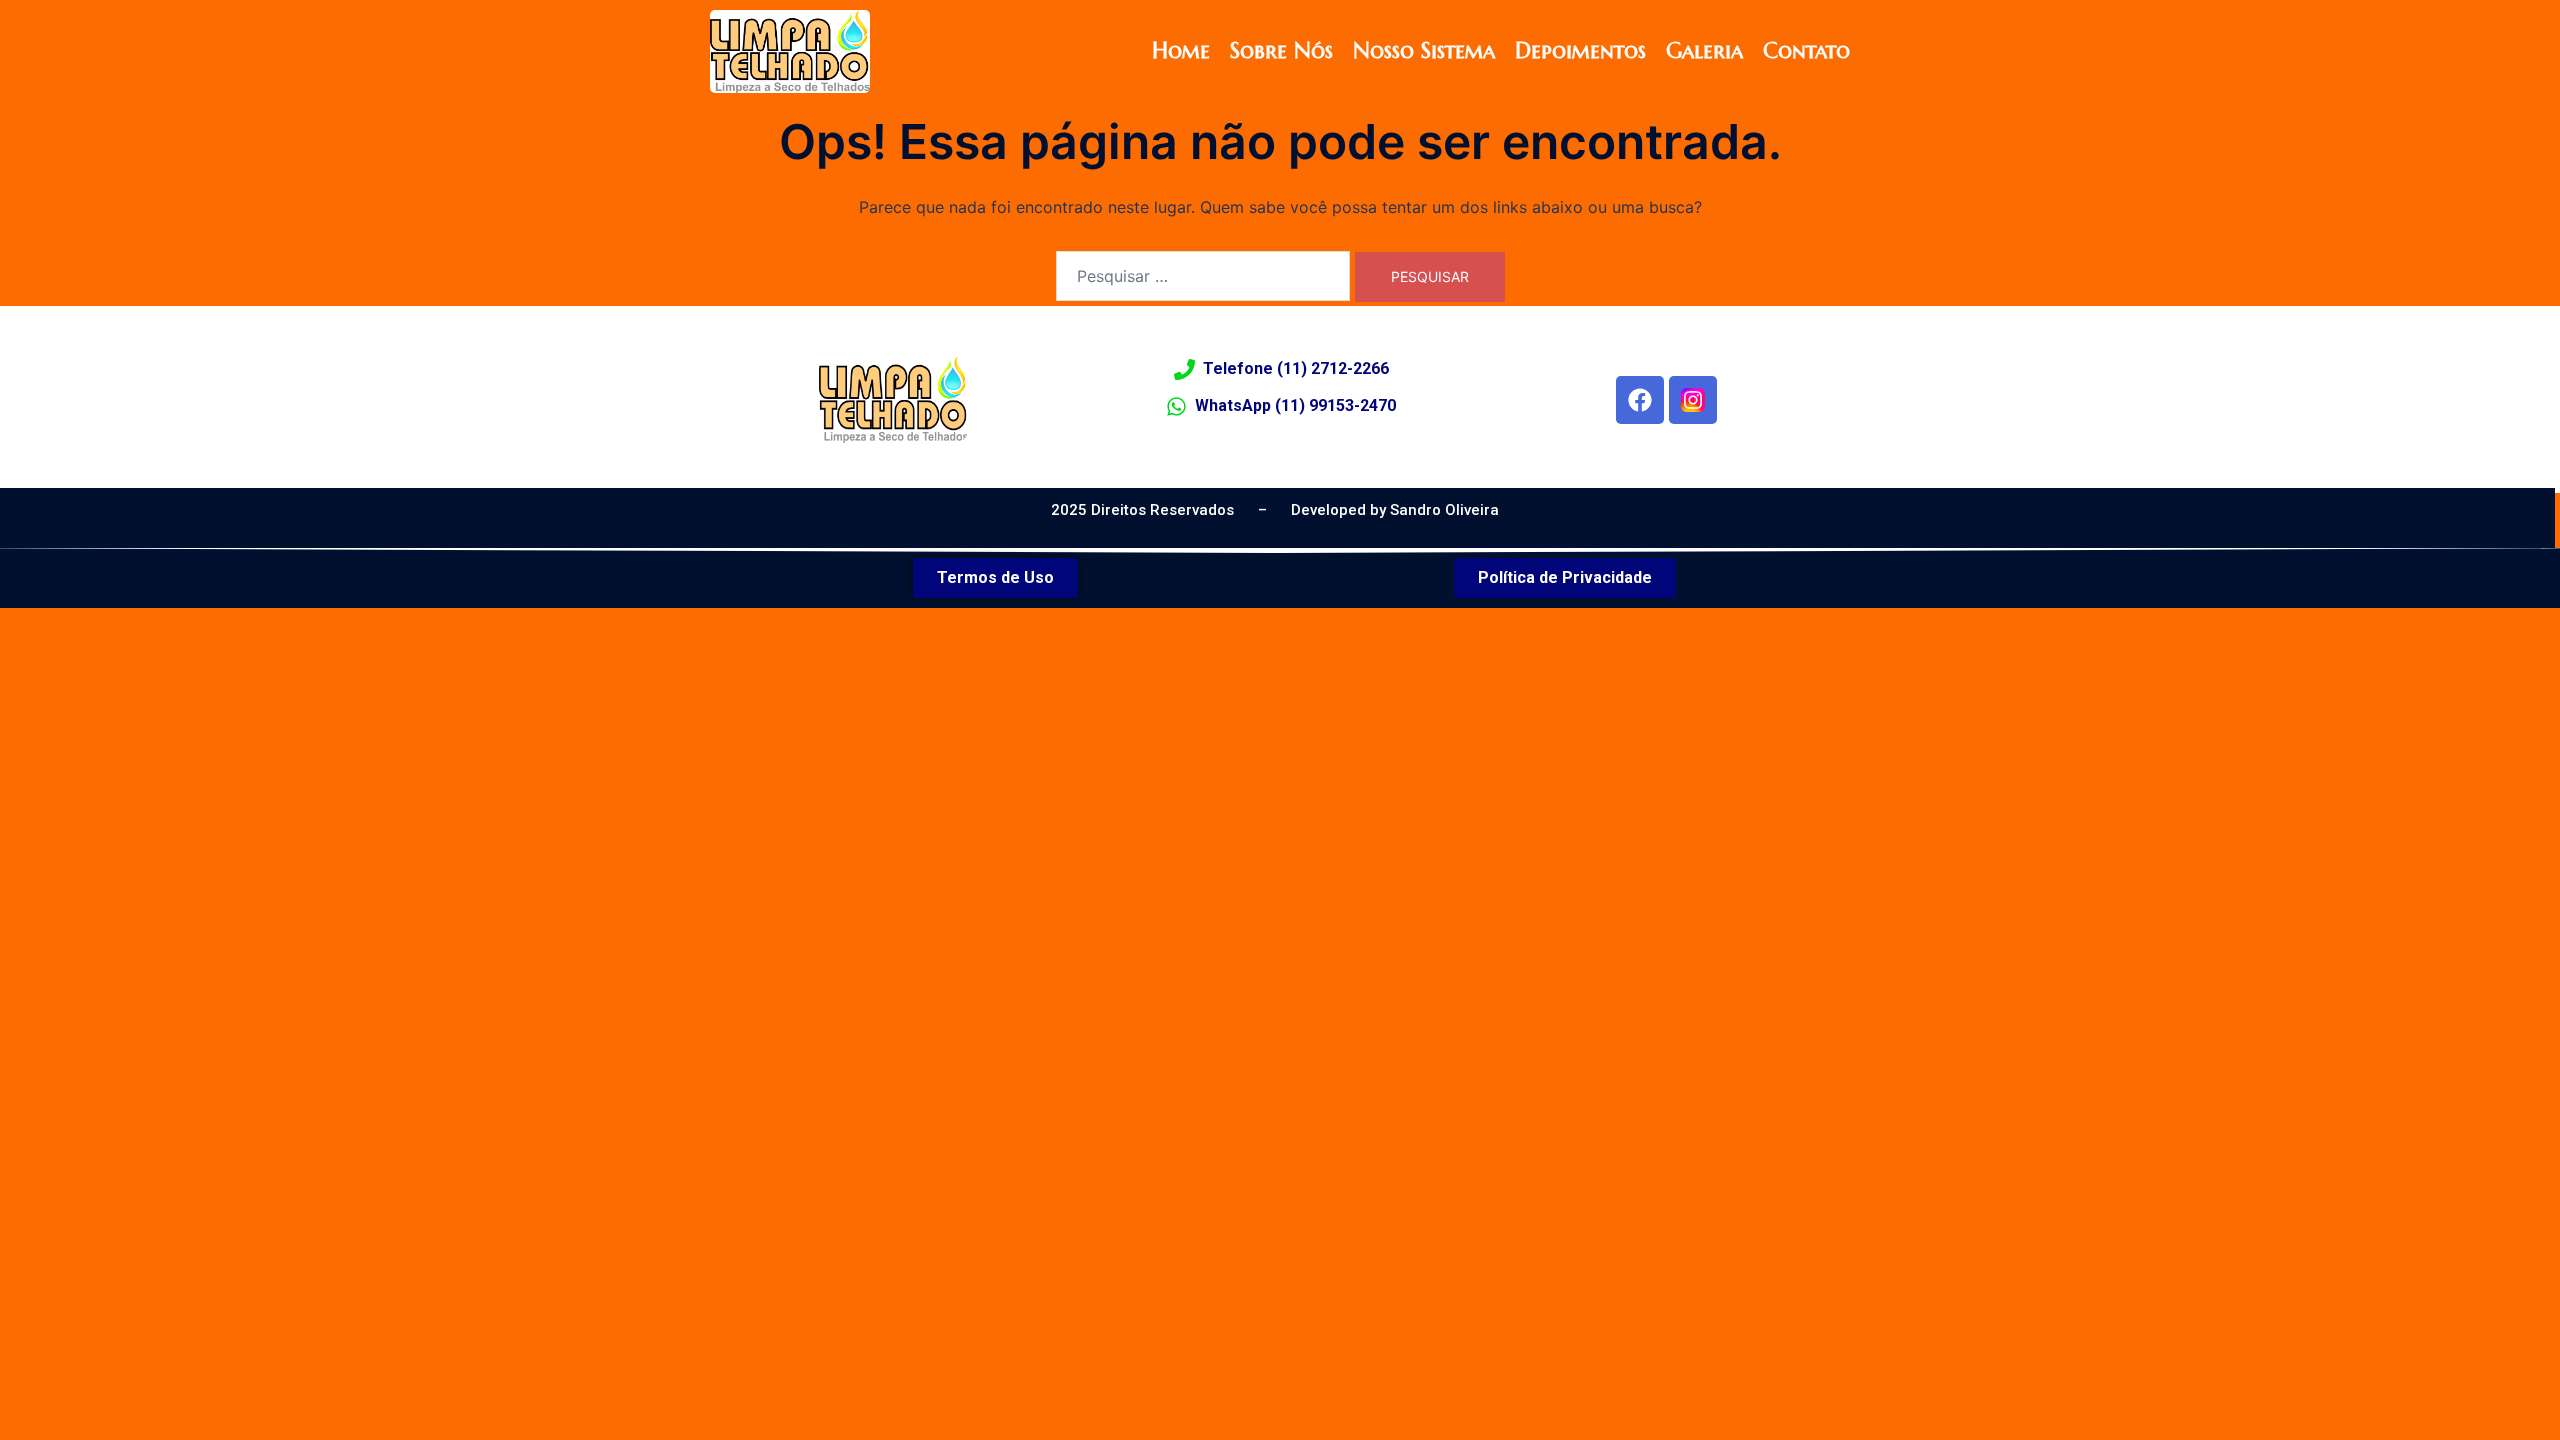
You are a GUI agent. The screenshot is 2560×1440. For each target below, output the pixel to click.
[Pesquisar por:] (1203, 276)
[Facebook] (1640, 400)
